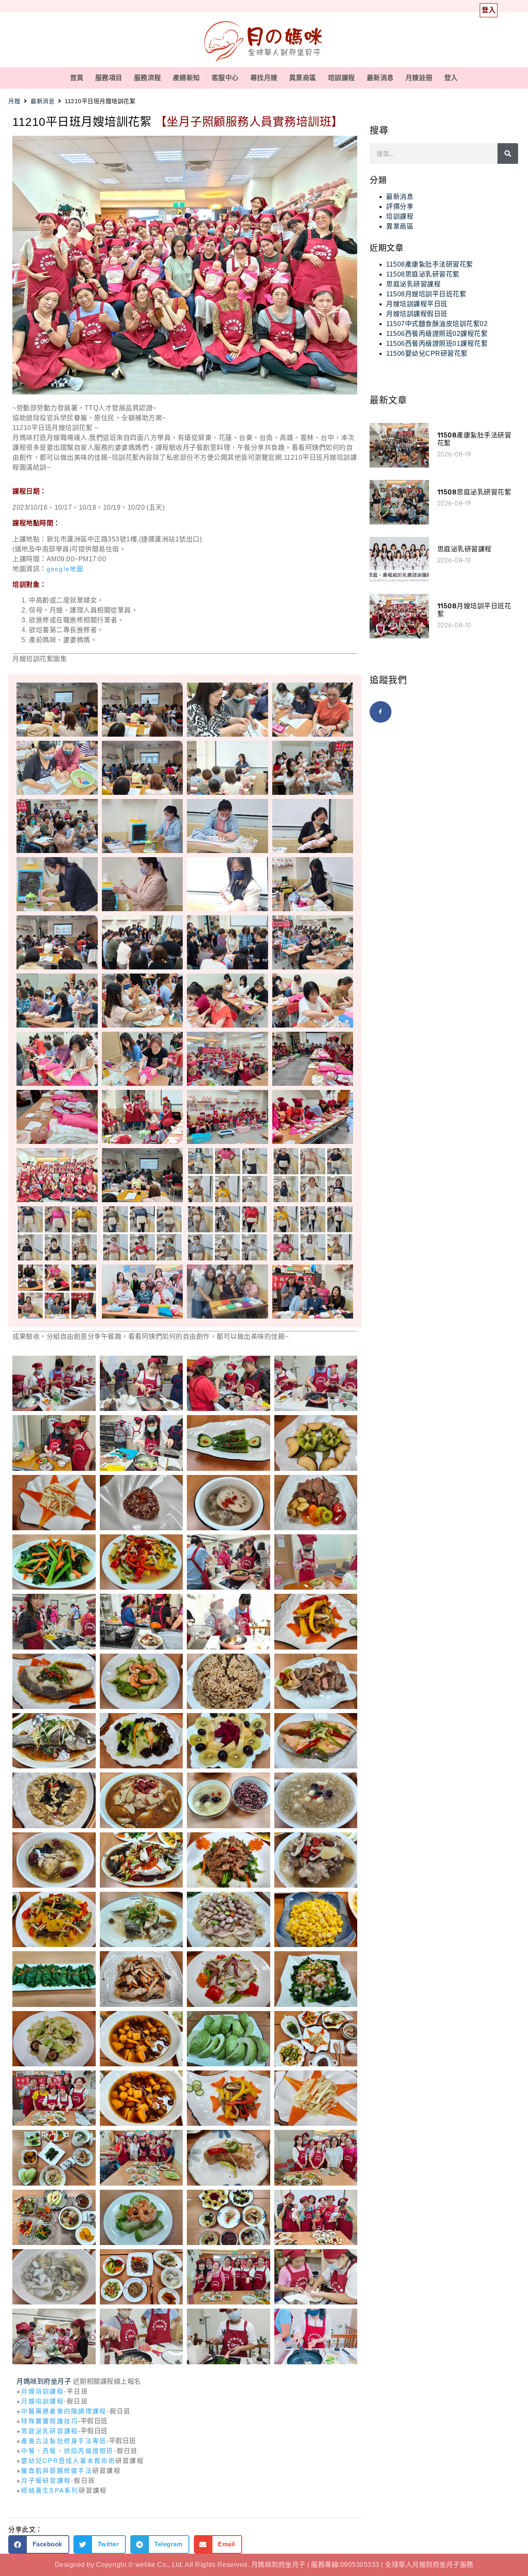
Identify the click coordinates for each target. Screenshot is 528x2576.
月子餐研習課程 (46, 2480)
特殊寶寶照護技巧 (49, 2421)
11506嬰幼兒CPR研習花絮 (427, 353)
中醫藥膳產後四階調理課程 (64, 2411)
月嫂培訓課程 (42, 2391)
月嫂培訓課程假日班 (417, 314)
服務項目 (109, 78)
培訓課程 (342, 78)
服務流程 (148, 78)
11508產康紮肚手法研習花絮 (430, 264)
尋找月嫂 (264, 78)
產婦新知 (186, 78)
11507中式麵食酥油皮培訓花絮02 (437, 324)
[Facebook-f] (381, 712)
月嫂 (14, 101)
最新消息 (380, 78)
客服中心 (225, 78)
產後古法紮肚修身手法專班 (64, 2440)
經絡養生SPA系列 (50, 2490)
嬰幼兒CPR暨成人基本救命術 (68, 2460)
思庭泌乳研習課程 (49, 2431)
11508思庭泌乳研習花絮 (423, 274)
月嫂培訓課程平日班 (417, 304)
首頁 (77, 78)
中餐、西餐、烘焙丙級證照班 (67, 2450)
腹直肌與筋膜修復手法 (57, 2470)
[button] (39, 2544)
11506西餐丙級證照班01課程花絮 (437, 344)
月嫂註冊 (419, 78)
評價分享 (400, 207)
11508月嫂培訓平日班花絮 (426, 294)
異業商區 (303, 78)
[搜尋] (508, 154)
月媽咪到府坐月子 (44, 2381)
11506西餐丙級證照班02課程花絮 (437, 334)
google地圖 (65, 568)
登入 (451, 78)
